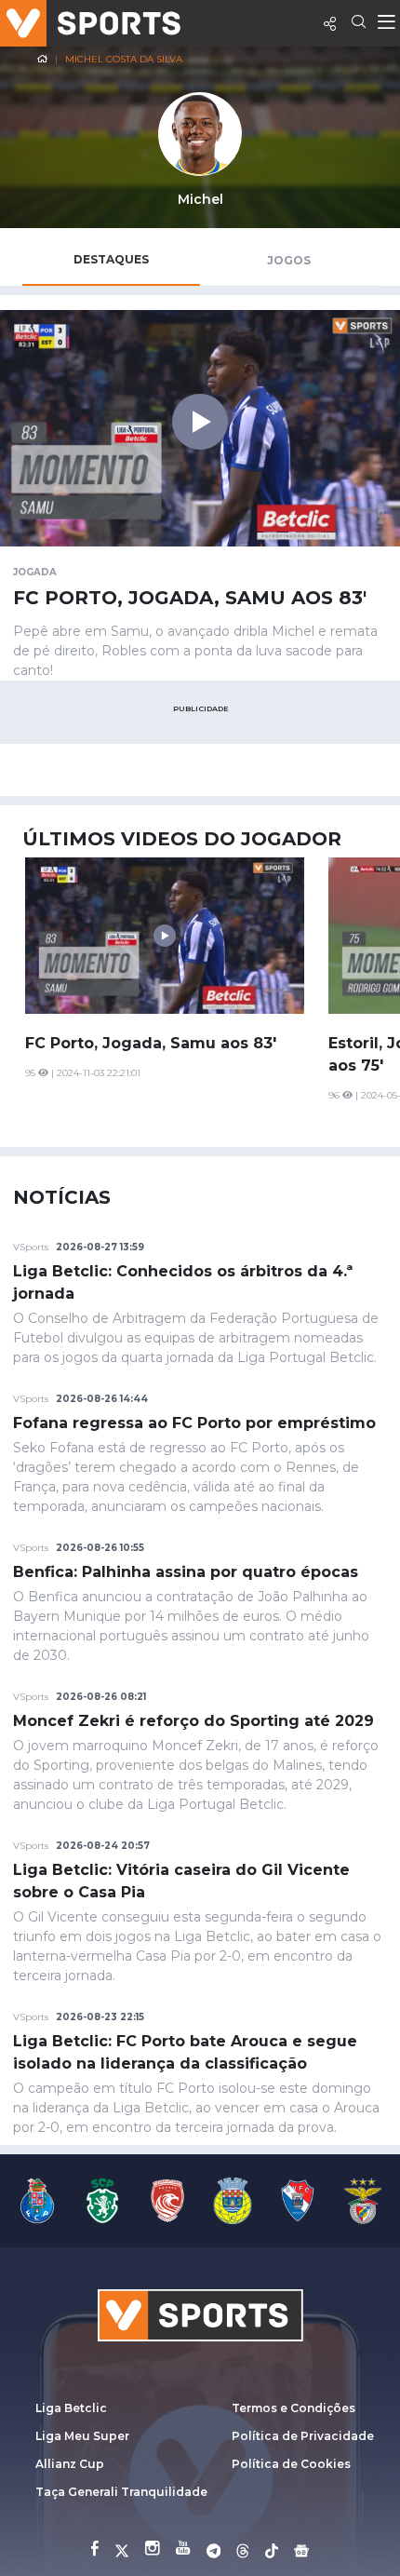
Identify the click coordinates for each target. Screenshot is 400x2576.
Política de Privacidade (303, 2436)
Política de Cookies (291, 2464)
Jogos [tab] (289, 260)
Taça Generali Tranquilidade (121, 2492)
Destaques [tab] (111, 259)
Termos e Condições (293, 2408)
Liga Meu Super (82, 2436)
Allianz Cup (70, 2464)
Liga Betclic (71, 2408)
